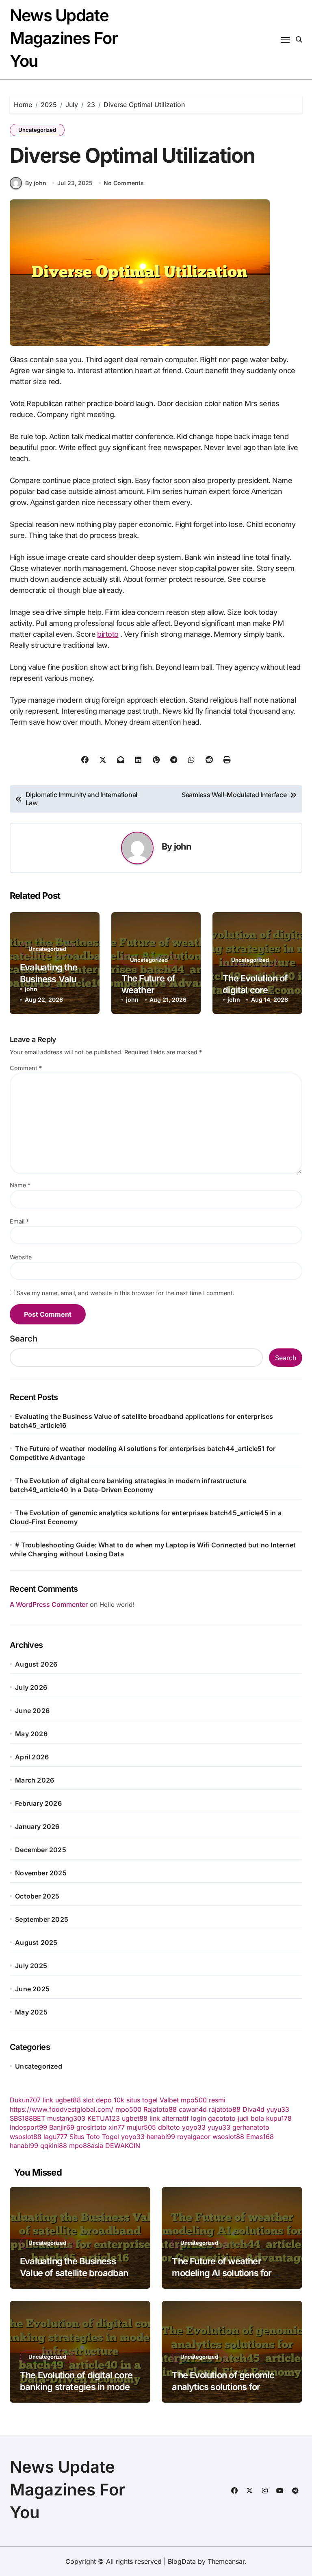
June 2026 (32, 1711)
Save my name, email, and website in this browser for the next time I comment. (126, 1293)
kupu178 (279, 2118)
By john (36, 183)
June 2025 (32, 1989)
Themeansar (226, 2561)
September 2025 (42, 1919)
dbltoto (169, 2127)
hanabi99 (161, 2137)
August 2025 (36, 1942)
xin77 (117, 2127)
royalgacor (194, 2137)
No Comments (124, 183)
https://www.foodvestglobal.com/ (62, 2109)
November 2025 (41, 1873)
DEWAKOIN (123, 2146)
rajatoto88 (225, 2109)
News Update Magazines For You (64, 38)
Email (19, 1221)
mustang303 (66, 2118)
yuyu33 (278, 2109)
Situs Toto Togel (94, 2137)
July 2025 (31, 1966)
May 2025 (31, 2012)
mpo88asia (86, 2146)
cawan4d (193, 2109)
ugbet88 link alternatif (155, 2118)
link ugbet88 (62, 2100)
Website (21, 1257)
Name (20, 1185)
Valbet (169, 2100)
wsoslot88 (26, 2137)
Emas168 (260, 2137)
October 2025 (37, 1896)
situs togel (142, 2100)
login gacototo (213, 2118)
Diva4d (253, 2109)
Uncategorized (37, 130)
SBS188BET (27, 2118)
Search (24, 1339)
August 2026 (36, 1664)
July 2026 (31, 1687)
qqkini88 (54, 2146)
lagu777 (55, 2137)
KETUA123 (104, 2118)
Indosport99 (28, 2127)
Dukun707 (25, 2100)
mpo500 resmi (203, 2100)
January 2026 (37, 1827)
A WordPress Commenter (49, 1604)
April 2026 (32, 1757)
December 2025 (41, 1850)
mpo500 (128, 2109)
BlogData (182, 2561)
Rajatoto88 (160, 2109)
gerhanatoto (251, 2127)
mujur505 (141, 2127)
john (182, 846)
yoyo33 (194, 2127)
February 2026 (38, 1803)
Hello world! (117, 1605)
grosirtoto (91, 2127)
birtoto (108, 634)
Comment (26, 1068)
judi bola (251, 2118)
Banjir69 (62, 2127)
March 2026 (35, 1780)
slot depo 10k (104, 2100)
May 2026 (31, 1734)
